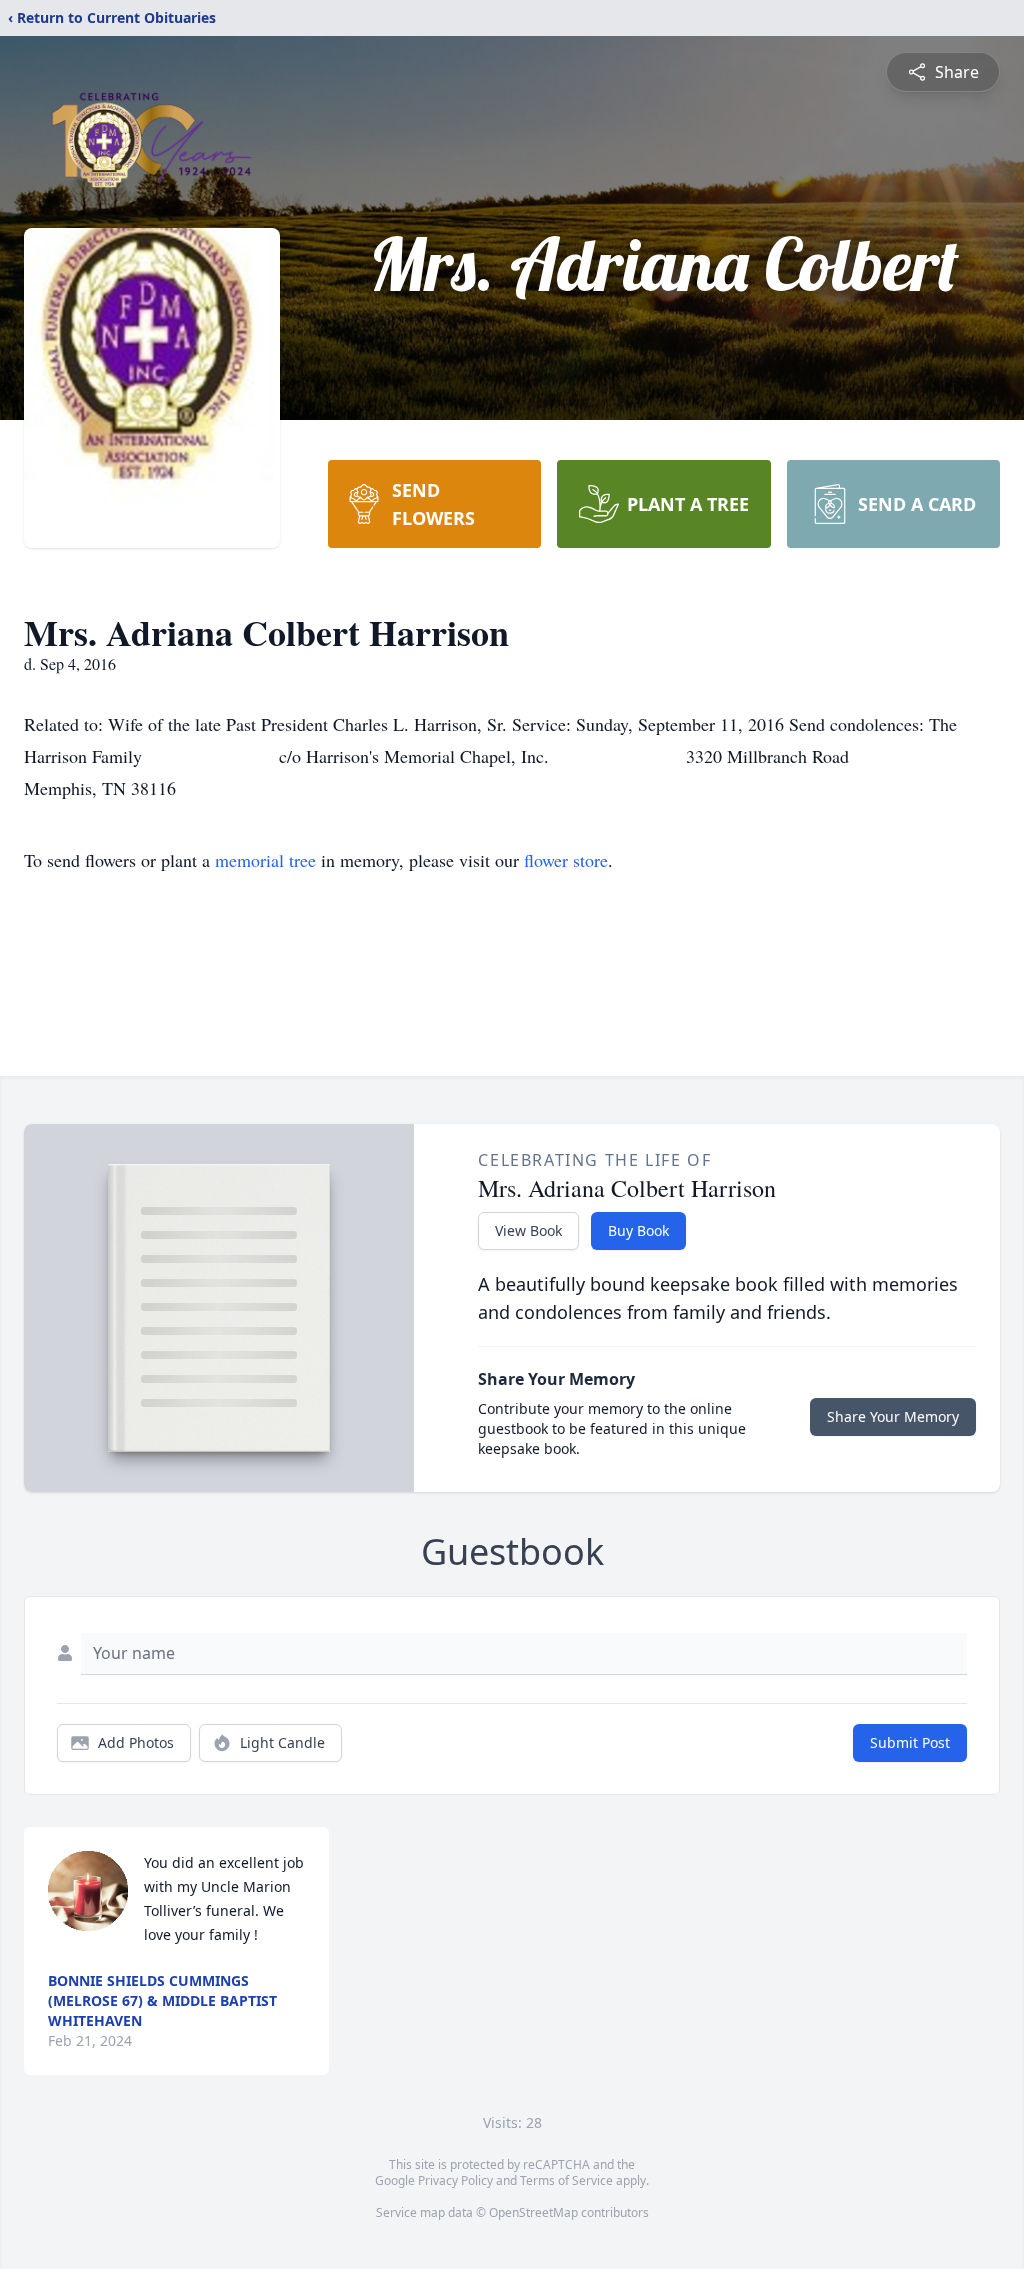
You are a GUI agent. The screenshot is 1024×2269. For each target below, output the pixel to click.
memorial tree (265, 860)
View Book (528, 1230)
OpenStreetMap (533, 2212)
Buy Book (638, 1230)
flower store (566, 860)
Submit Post (910, 1742)
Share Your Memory (893, 1416)
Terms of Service (566, 2180)
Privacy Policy (455, 2180)
